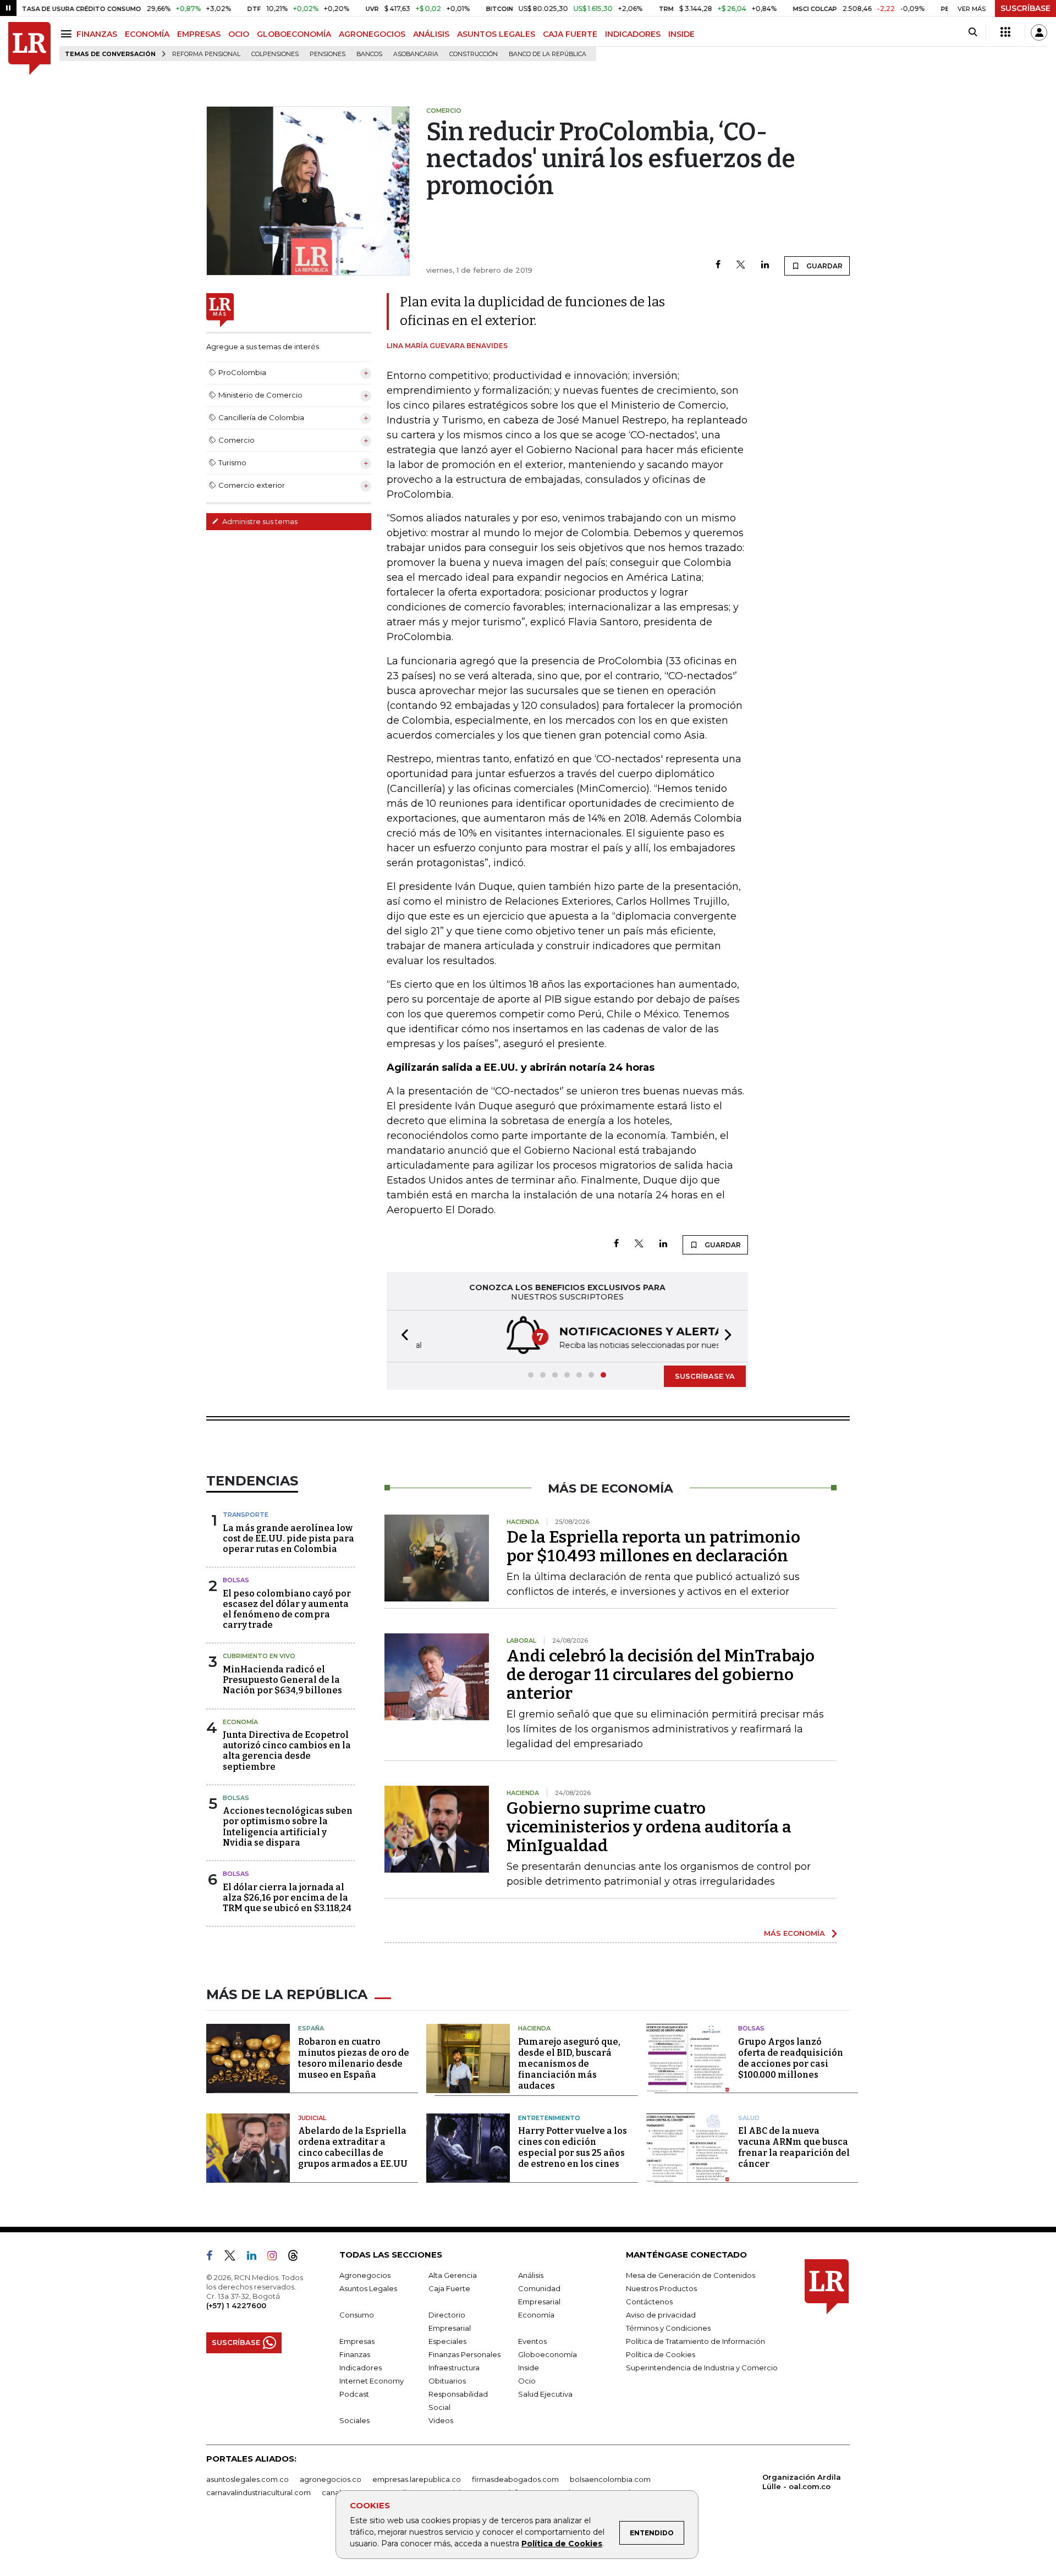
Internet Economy (372, 2381)
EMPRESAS (199, 34)
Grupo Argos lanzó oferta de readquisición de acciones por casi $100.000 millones (791, 2058)
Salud (749, 2118)
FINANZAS (97, 34)
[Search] (973, 32)
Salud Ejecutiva (545, 2394)
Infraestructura (454, 2368)
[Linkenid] (256, 2258)
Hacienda (534, 2028)
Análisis (531, 2275)
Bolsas (236, 1580)
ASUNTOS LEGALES (496, 34)
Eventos (532, 2341)
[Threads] (298, 2258)
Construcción (474, 54)
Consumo (357, 2315)
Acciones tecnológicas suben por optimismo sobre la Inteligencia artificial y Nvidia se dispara (288, 1827)
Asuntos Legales (368, 2288)
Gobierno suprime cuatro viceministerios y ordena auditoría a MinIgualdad (649, 1827)
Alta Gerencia (453, 2275)
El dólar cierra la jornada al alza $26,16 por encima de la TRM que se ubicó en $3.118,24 (287, 1898)
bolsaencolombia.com (610, 2479)
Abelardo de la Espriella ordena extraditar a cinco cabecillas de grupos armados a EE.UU (353, 2147)
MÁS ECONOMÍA (794, 1933)
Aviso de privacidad (661, 2315)
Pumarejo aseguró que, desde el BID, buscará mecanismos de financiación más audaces (569, 2064)
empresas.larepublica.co (417, 2479)
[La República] (29, 49)
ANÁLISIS (431, 34)
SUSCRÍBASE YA (705, 1376)
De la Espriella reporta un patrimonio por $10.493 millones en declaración (653, 1546)
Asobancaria (416, 54)
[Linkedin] (765, 265)
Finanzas (355, 2354)
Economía (240, 1722)
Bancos (369, 54)
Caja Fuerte (449, 2288)
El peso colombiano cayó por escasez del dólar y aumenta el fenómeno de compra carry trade (287, 1609)
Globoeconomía (548, 2354)
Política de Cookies (562, 2544)
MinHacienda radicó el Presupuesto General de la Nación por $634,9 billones (282, 1680)
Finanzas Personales (464, 2354)
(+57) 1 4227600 (236, 2305)
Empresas (357, 2341)
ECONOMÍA (147, 34)
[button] (402, 1336)
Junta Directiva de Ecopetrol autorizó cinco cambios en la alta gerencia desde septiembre (287, 1751)
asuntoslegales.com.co (248, 2479)
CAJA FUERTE (570, 34)
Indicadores (361, 2368)
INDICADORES (633, 34)
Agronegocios (365, 2275)
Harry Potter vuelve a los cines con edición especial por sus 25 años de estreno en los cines (573, 2147)
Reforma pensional (206, 54)
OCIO (239, 34)
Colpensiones (275, 54)
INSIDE (681, 34)
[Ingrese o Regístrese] (1039, 32)
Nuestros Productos (661, 2288)
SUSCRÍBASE (1025, 8)
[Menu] (68, 34)
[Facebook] (718, 265)
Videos (441, 2420)
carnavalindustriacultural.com (258, 2492)
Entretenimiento (549, 2118)
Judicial (312, 2118)
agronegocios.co (331, 2479)
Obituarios (447, 2381)
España (311, 2028)
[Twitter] (741, 265)
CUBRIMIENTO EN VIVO (259, 1656)
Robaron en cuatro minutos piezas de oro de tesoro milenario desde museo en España (354, 2058)
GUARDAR (824, 266)
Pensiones (328, 54)
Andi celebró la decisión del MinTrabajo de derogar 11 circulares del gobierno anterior (661, 1675)
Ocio (527, 2381)
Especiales (447, 2341)
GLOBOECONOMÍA (294, 34)
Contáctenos (649, 2302)
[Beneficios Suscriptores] (1005, 32)
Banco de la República (548, 54)
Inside (529, 2368)
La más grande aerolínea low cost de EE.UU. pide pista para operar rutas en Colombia (288, 1539)
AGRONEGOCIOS (372, 34)
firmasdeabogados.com (515, 2479)
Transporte (246, 1515)
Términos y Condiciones (668, 2328)
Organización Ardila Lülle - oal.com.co (802, 2482)
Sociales (354, 2420)
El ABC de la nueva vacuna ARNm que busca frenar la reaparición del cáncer (794, 2147)
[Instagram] (276, 2258)
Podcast (354, 2394)
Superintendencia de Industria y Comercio (702, 2368)
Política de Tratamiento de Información (695, 2341)
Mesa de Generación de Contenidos (691, 2275)
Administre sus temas (259, 521)
